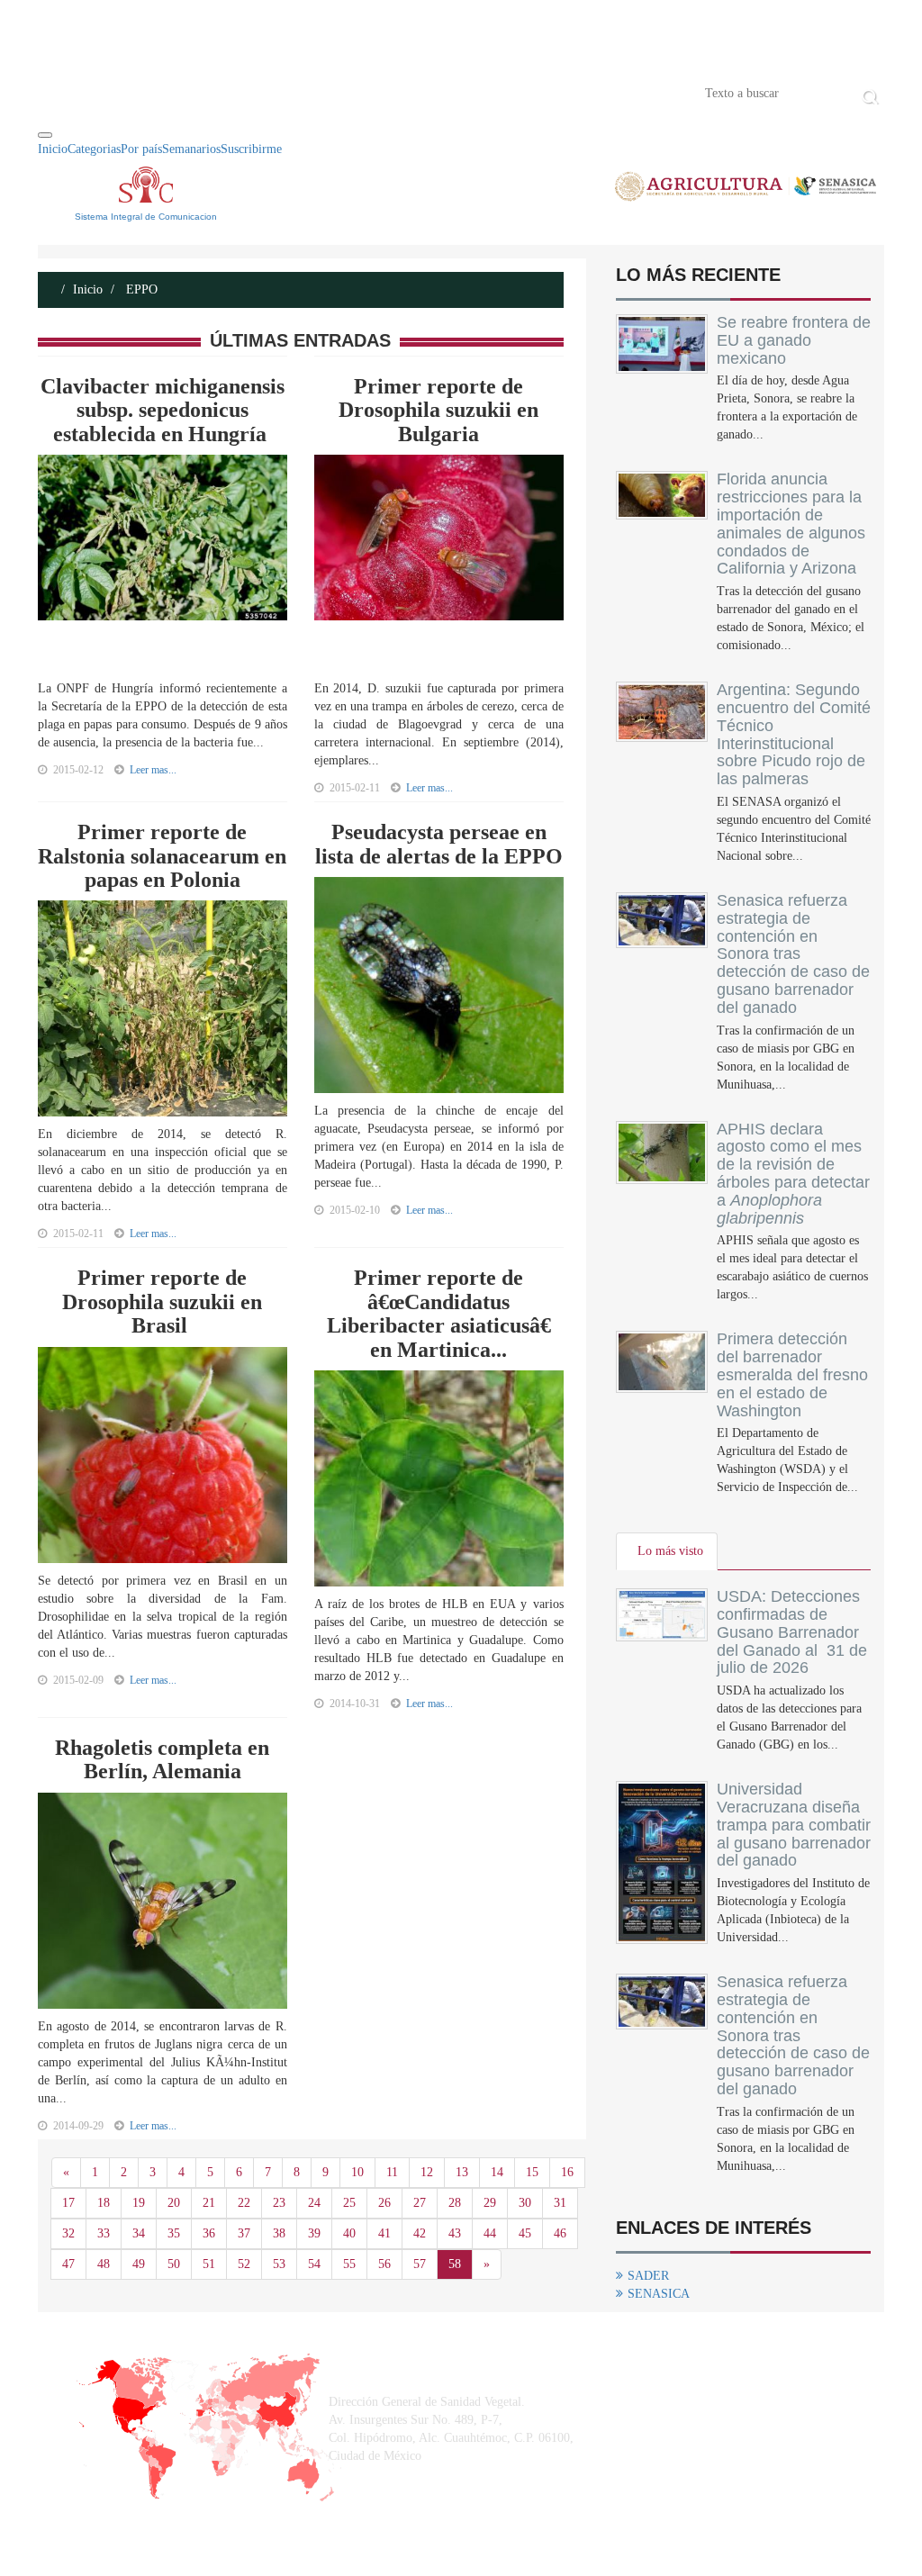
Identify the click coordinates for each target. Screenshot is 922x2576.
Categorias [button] (94, 149)
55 (349, 2264)
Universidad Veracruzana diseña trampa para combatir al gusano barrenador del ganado (794, 1825)
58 (455, 2264)
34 (139, 2233)
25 (349, 2203)
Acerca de (138, 92)
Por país (141, 149)
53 (279, 2264)
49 (139, 2264)
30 (525, 2203)
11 (392, 2172)
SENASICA (659, 2294)
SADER (648, 2276)
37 (244, 2233)
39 (314, 2233)
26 (384, 2203)
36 (209, 2233)
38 (279, 2233)
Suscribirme (251, 149)
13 (462, 2172)
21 (209, 2203)
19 (139, 2203)
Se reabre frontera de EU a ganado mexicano (794, 340)
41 (384, 2233)
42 (420, 2233)
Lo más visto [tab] (670, 1551)
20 (174, 2203)
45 (525, 2233)
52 (244, 2264)
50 (174, 2264)
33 (104, 2233)
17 (68, 2203)
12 (427, 2172)
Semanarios (191, 149)
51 (209, 2264)
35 (174, 2233)
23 (279, 2203)
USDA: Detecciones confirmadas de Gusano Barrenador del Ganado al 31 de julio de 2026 (792, 1632)
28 (455, 2203)
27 (420, 2203)
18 (104, 2203)
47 (68, 2264)
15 (532, 2172)
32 (68, 2233)
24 (314, 2203)
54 (314, 2264)
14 (497, 2172)
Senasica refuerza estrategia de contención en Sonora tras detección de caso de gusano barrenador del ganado (793, 954)
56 (384, 2264)
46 (560, 2233)
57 (420, 2264)
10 (357, 2172)
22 (244, 2203)
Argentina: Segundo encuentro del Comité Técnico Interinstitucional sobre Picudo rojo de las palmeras (794, 734)
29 (490, 2203)
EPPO (140, 289)
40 (349, 2233)
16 (567, 2172)
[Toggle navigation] (45, 135)
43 (455, 2233)
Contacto (224, 92)
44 (490, 2233)
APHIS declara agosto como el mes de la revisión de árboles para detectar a (793, 1174)
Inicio (65, 92)
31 (560, 2203)
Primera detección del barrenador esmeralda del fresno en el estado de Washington (792, 1374)
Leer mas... (153, 770)
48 (104, 2264)
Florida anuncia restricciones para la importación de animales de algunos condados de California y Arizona (791, 524)
